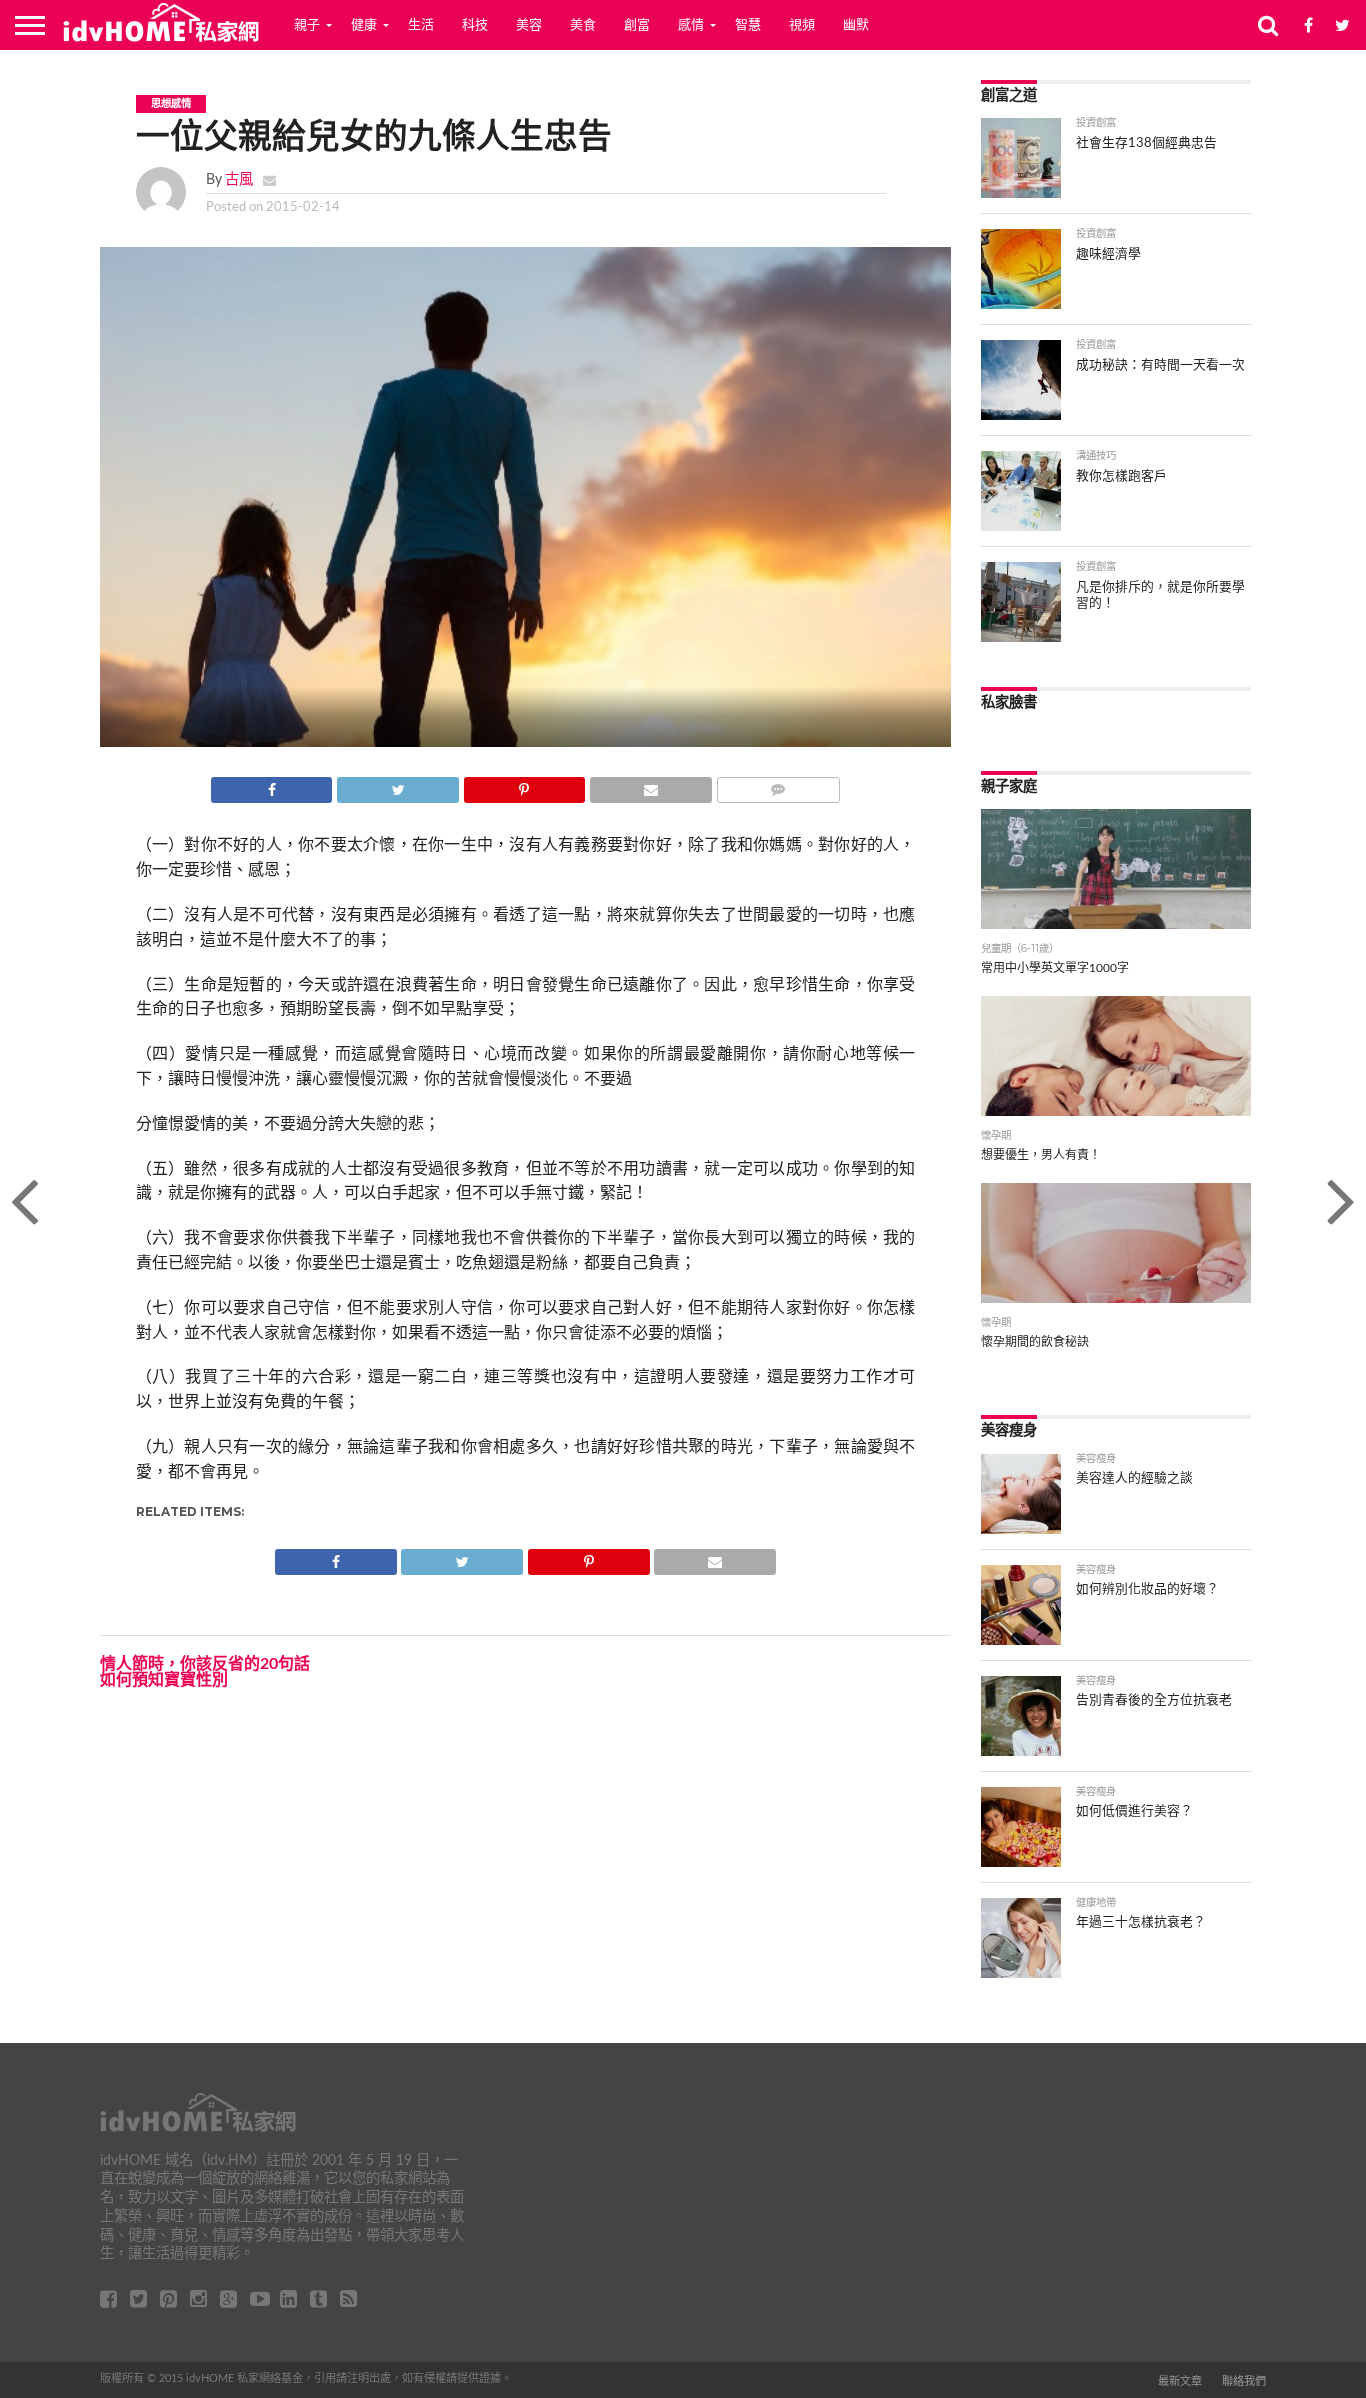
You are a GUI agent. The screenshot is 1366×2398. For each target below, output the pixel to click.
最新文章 (1180, 2381)
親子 (307, 25)
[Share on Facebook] (272, 785)
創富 (637, 25)
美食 (583, 25)
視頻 (802, 25)
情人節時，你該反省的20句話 (205, 1664)
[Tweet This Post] (397, 785)
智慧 (748, 25)
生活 (421, 25)
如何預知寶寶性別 (164, 1680)
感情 (691, 25)
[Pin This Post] (524, 785)
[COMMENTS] (778, 785)
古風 (239, 179)
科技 (475, 25)
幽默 (856, 25)
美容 (529, 25)
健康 (364, 25)
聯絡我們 (1244, 2381)
